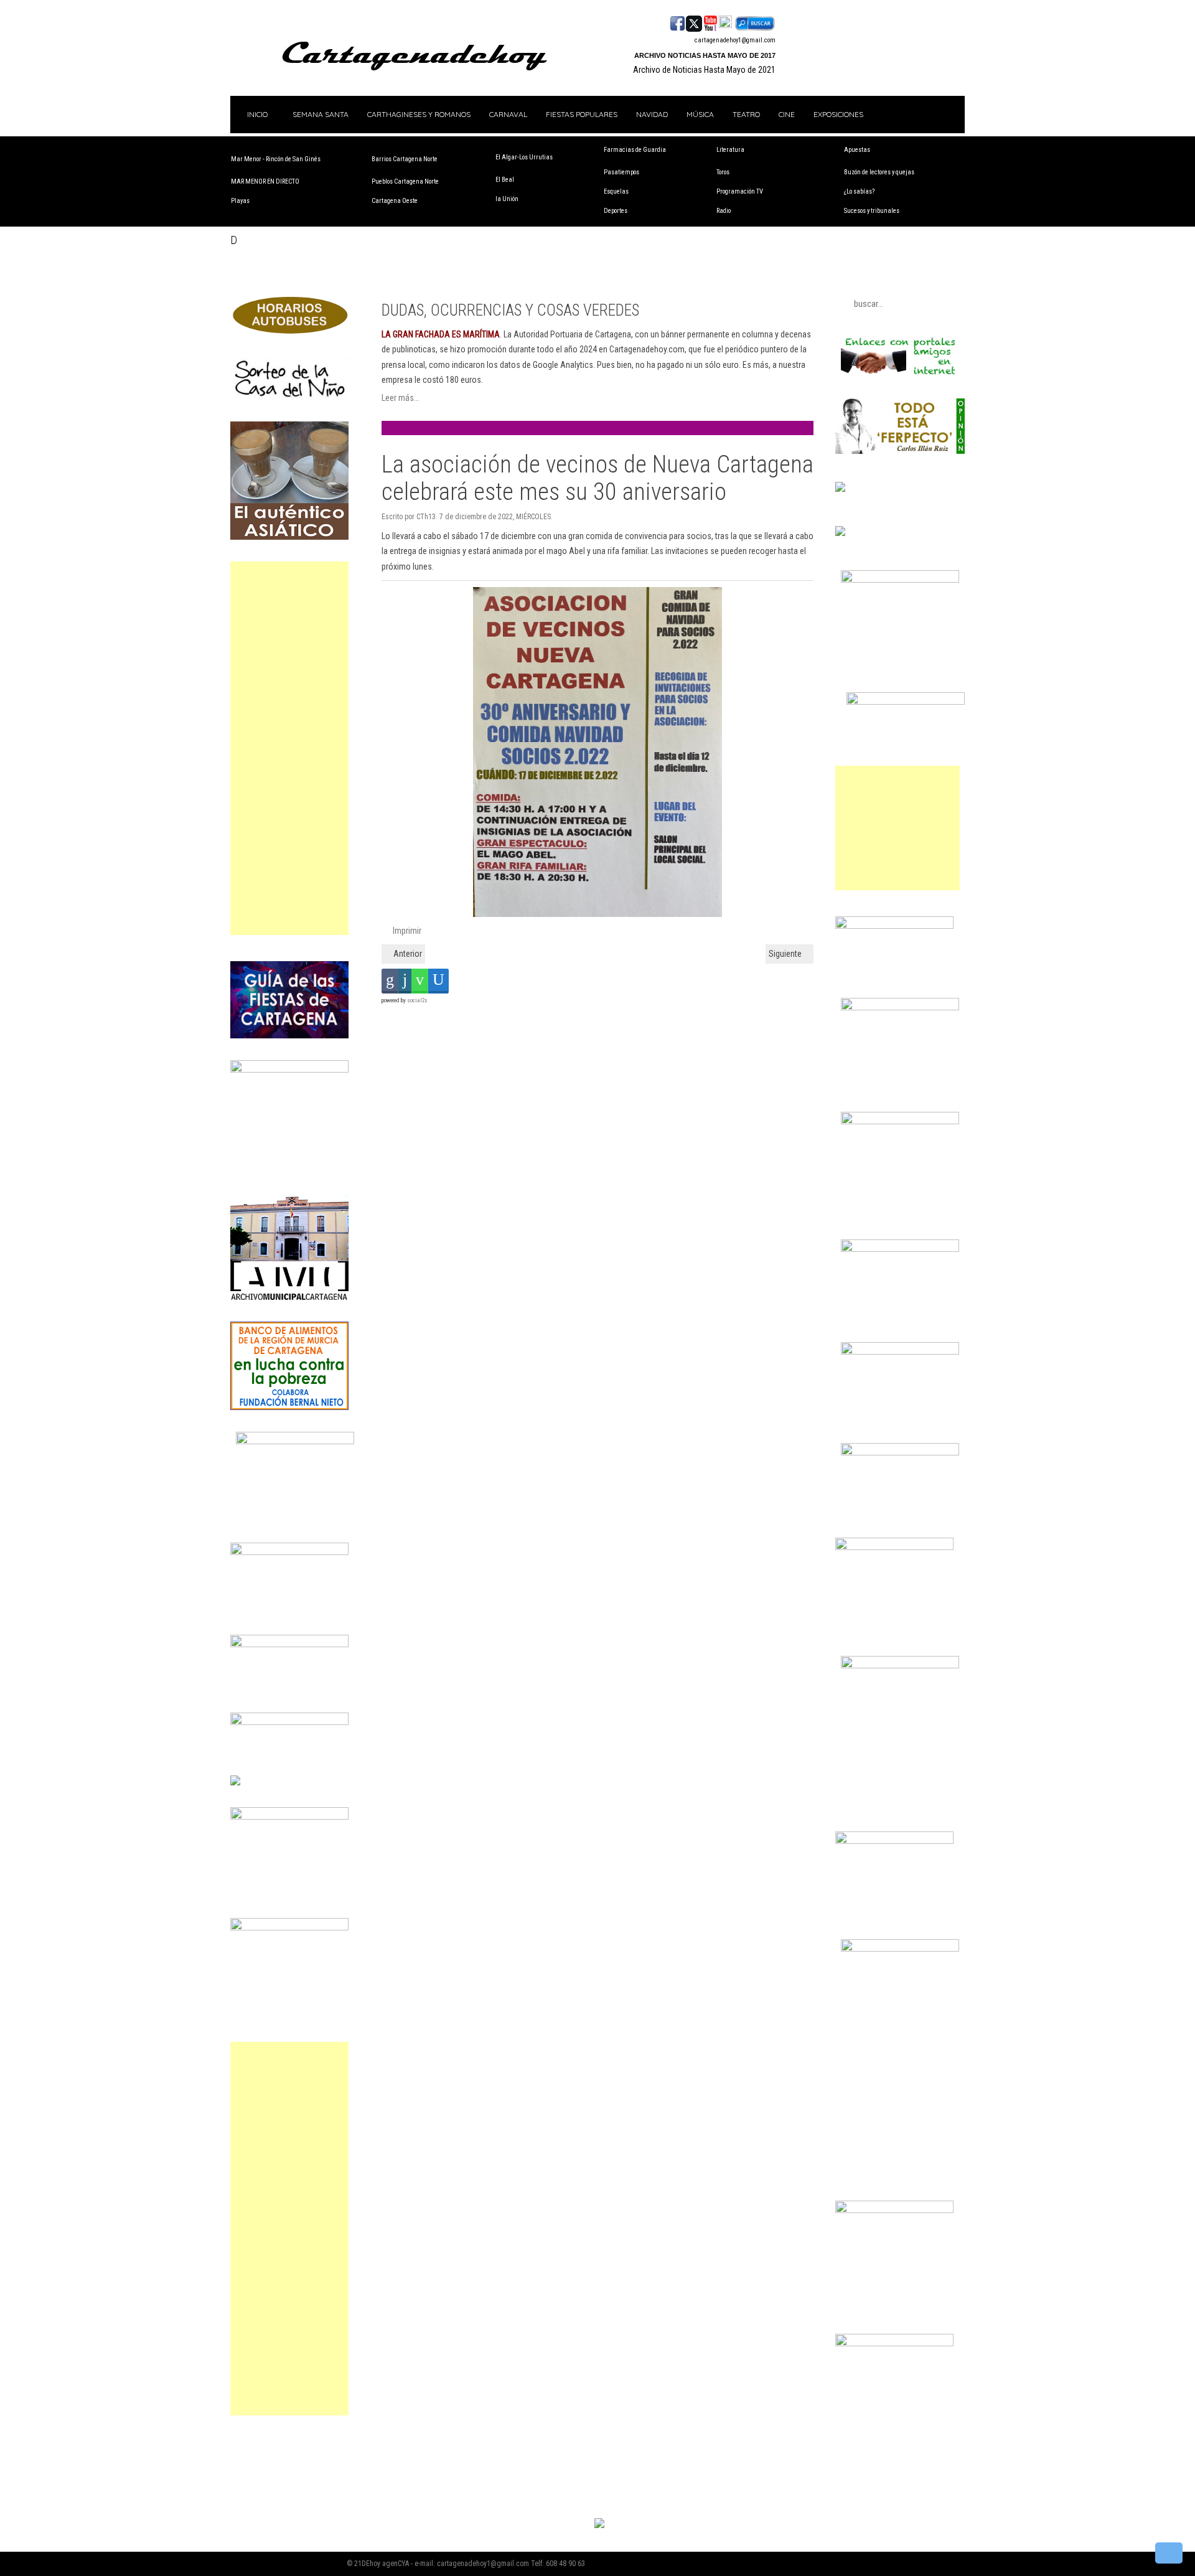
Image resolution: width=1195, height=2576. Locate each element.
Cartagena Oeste (395, 201)
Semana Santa (321, 114)
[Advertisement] (289, 748)
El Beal (505, 180)
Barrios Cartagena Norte (405, 159)
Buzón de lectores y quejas (879, 172)
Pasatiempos (621, 172)
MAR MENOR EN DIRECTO (265, 181)
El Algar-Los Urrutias (524, 157)
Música (700, 114)
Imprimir (406, 931)
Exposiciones (838, 114)
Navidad (652, 114)
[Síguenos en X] (694, 22)
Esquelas (616, 191)
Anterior (407, 954)
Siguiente (786, 954)
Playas (240, 201)
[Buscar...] (755, 22)
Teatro (746, 114)
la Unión (507, 199)
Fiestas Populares (582, 114)
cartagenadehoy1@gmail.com (735, 40)
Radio (724, 211)
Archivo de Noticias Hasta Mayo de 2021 (704, 70)
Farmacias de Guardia (635, 150)
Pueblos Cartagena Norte (405, 181)
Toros (723, 172)
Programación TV (740, 191)
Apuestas (857, 150)
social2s (417, 1000)
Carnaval (508, 114)
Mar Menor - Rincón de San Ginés (276, 159)
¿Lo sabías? (859, 191)
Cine (787, 114)
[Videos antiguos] (725, 22)
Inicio (256, 114)
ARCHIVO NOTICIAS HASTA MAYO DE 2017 (705, 55)
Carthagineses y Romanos (419, 114)
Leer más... (401, 398)
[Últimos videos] (710, 22)
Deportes (616, 211)
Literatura (730, 150)
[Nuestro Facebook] (677, 22)
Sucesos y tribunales (872, 211)
